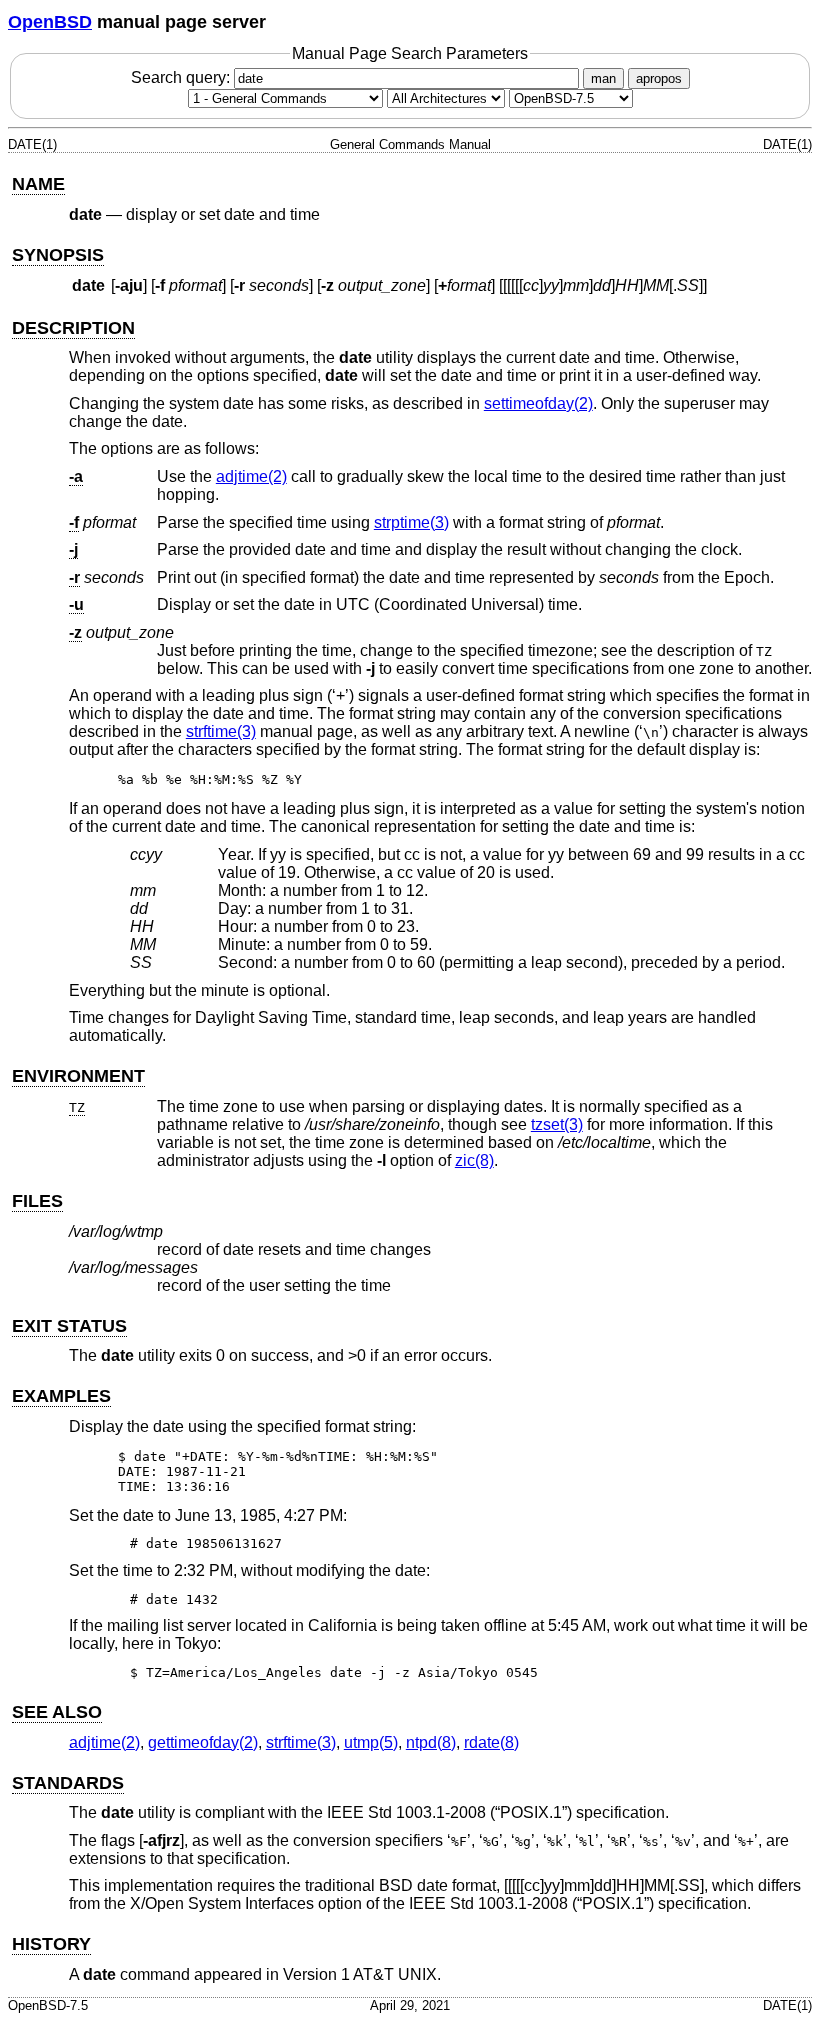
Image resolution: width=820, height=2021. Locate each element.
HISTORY (51, 1944)
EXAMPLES (61, 1396)
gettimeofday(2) (203, 1742)
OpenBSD (50, 22)
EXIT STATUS (69, 1326)
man (603, 78)
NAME (38, 184)
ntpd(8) (431, 1742)
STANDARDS (68, 1783)
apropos (659, 78)
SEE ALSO (57, 1712)
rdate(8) (491, 1742)
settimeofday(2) (538, 403)
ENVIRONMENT (78, 1076)
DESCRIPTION (73, 328)
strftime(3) (221, 731)
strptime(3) (411, 522)
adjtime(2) (251, 476)
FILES (37, 1201)
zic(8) (474, 1160)
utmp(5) (371, 1742)
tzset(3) (557, 1124)
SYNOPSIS (58, 255)
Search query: (182, 77)
